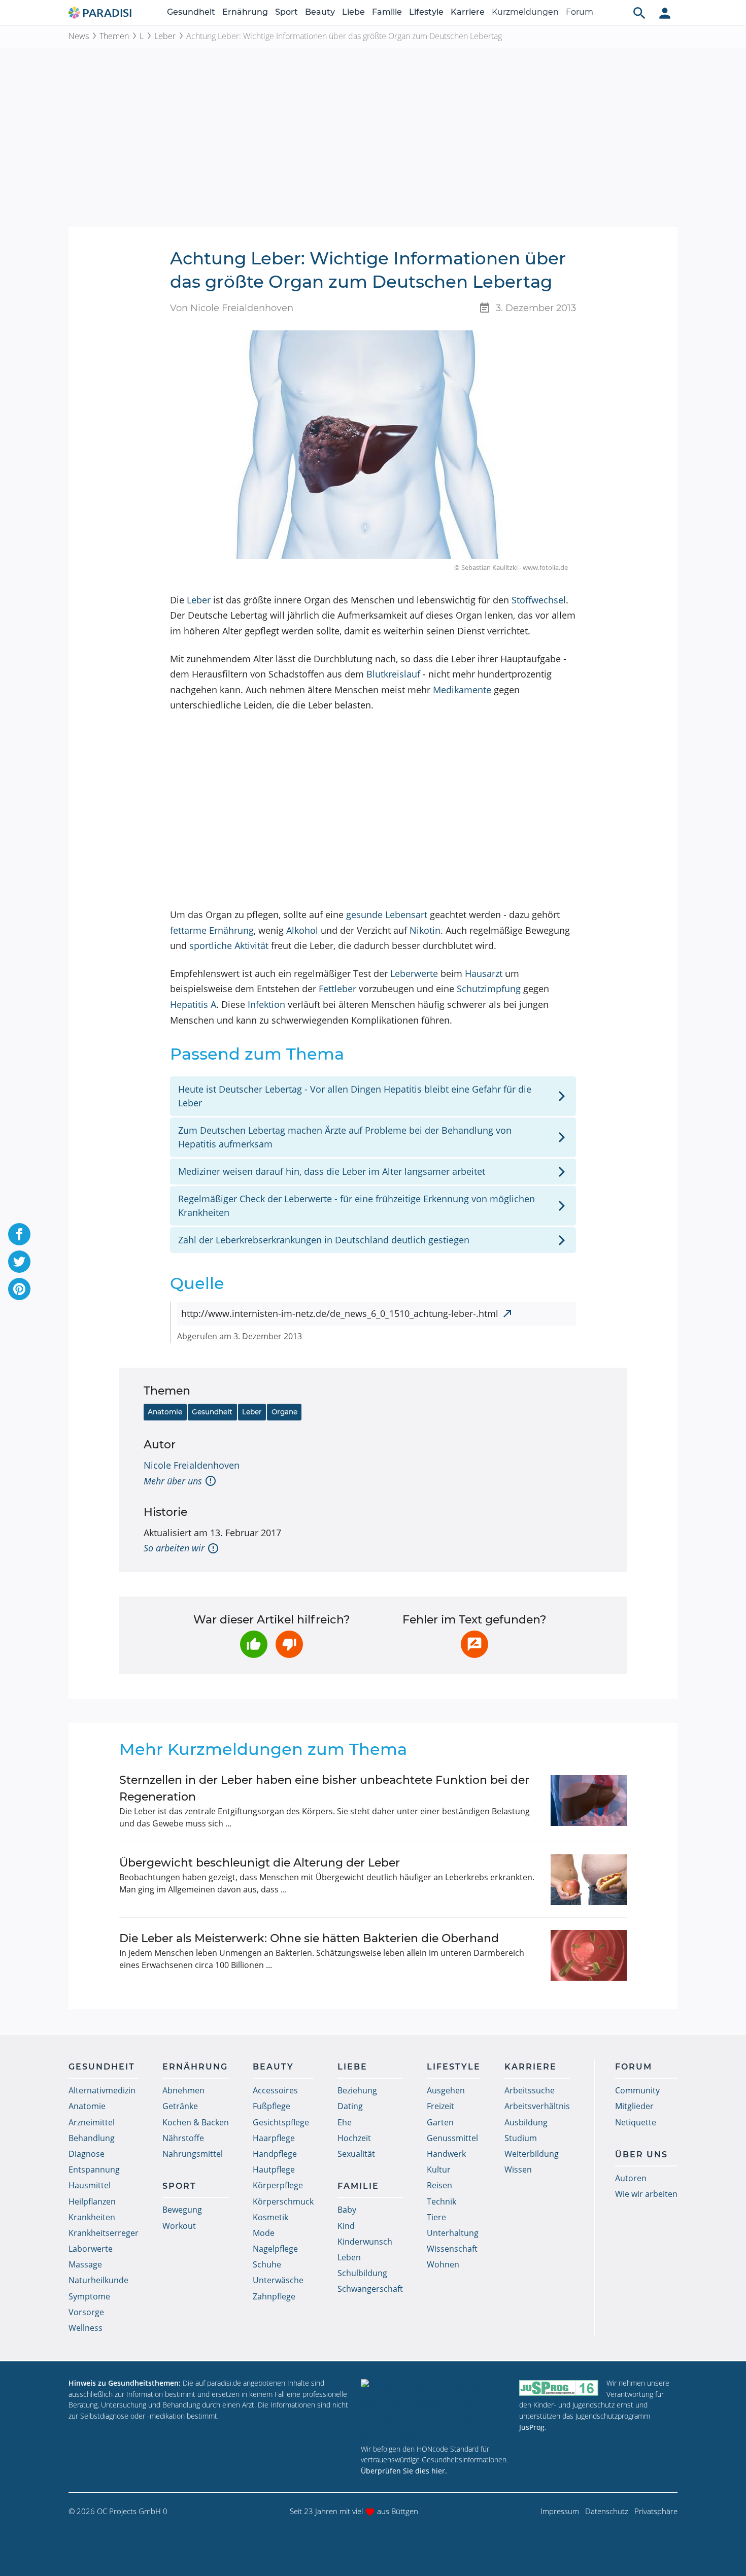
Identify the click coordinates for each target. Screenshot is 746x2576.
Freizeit (440, 2106)
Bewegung (182, 2210)
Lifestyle (426, 12)
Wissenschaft (452, 2249)
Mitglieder (634, 2106)
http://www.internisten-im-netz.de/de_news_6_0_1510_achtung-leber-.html (340, 1313)
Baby (347, 2210)
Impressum (560, 2511)
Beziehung (357, 2090)
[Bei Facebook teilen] (19, 1234)
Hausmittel (90, 2185)
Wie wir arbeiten (646, 2194)
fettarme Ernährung (212, 930)
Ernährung (245, 12)
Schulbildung (362, 2273)
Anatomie (165, 1412)
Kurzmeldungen (525, 12)
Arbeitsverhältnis (537, 2106)
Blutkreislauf (393, 674)
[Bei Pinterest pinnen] (19, 1289)
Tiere (436, 2217)
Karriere (468, 12)
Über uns (641, 2155)
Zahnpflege (274, 2296)
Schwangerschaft (370, 2289)
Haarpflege (274, 2138)
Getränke (180, 2106)
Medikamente (462, 690)
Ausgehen (446, 2090)
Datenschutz (607, 2511)
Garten (440, 2122)
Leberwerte (414, 973)
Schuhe (267, 2264)
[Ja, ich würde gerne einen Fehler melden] (474, 1644)
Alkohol (302, 930)
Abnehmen (183, 2090)
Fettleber (337, 989)
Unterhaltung (453, 2233)
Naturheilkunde (98, 2280)
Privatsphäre (656, 2511)
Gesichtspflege (281, 2122)
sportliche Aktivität (229, 945)
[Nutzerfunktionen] (665, 13)
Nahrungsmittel (193, 2154)
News (79, 36)
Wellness (86, 2328)
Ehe (345, 2122)
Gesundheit (191, 12)
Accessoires (275, 2090)
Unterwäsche (278, 2280)
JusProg (532, 2427)
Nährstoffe (183, 2138)
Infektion (266, 1004)
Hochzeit (354, 2138)
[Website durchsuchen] (639, 13)
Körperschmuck (283, 2201)
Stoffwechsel (539, 600)
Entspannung (94, 2170)
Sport (286, 12)
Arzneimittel (92, 2122)
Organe (284, 1412)
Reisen (439, 2185)
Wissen (518, 2170)
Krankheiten (92, 2217)
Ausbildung (526, 2122)
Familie (387, 12)
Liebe (353, 12)
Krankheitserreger (104, 2233)
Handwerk (446, 2154)
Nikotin (425, 930)
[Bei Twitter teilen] (19, 1262)
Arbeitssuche (530, 2090)
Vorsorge (86, 2312)
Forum (580, 12)
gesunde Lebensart (387, 914)
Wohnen (443, 2264)
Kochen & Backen (196, 2122)
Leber (165, 36)
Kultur (439, 2170)
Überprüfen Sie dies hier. (404, 2471)
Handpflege (275, 2154)
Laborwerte (91, 2249)
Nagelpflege (275, 2249)
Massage (85, 2264)
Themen (114, 36)
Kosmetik (270, 2217)
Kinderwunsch (365, 2242)
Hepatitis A (193, 1004)
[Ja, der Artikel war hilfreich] (254, 1644)
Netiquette (636, 2122)
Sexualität (356, 2154)
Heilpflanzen (92, 2201)
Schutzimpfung (489, 989)
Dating (350, 2106)
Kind (346, 2226)
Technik (442, 2201)
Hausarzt (484, 973)
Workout (179, 2226)
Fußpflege (272, 2106)
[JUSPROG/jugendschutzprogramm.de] (559, 2387)
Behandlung (92, 2138)
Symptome (89, 2296)
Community (637, 2090)
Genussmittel (452, 2138)
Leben (349, 2257)
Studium (521, 2138)
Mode (264, 2233)
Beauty (320, 12)
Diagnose (87, 2154)
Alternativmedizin (102, 2090)
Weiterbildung (532, 2154)
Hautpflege (274, 2170)
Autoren (631, 2178)
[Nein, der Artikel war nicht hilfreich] (289, 1644)
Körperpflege (278, 2185)
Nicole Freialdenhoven (192, 1465)
